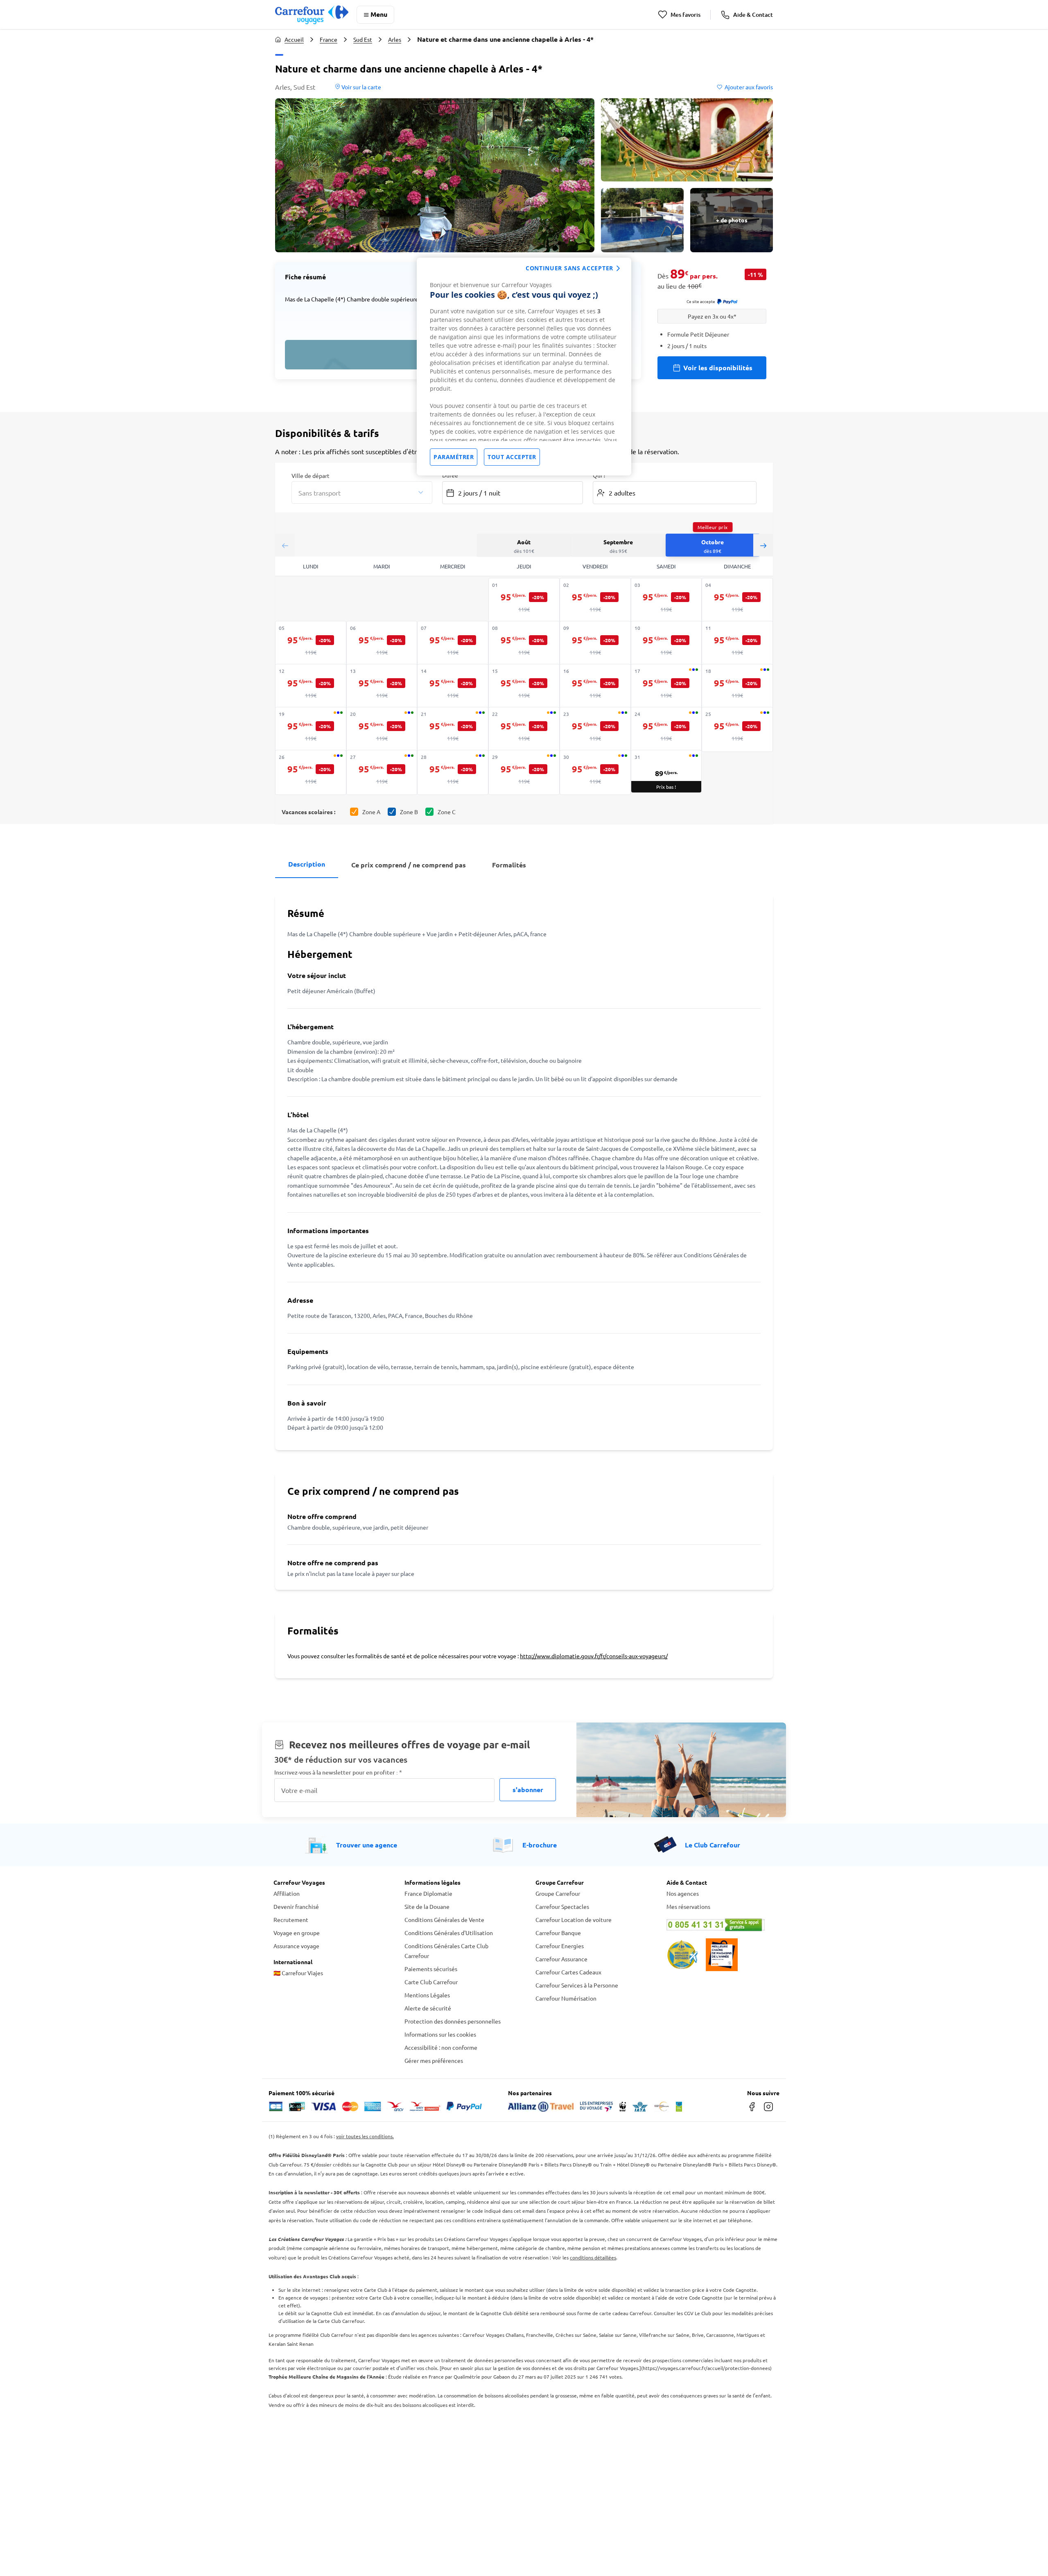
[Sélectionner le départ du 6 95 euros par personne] (382, 643)
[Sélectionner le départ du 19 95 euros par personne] (311, 729)
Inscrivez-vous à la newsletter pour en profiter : (338, 1772)
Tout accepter (512, 457)
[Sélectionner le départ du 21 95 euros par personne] (453, 729)
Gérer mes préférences (434, 2060)
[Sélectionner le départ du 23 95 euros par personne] (595, 729)
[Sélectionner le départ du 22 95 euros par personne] (524, 729)
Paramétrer (454, 457)
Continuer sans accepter (569, 268)
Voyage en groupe (297, 1933)
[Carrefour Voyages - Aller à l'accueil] (312, 15)
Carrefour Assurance (561, 1959)
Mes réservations (688, 1906)
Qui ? (599, 475)
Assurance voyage (296, 1946)
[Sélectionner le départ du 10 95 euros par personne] (666, 643)
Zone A (371, 812)
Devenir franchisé (296, 1906)
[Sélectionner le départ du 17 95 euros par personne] (666, 686)
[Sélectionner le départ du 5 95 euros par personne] (311, 643)
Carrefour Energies (560, 1946)
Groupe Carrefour (558, 1893)
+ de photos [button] (732, 220)
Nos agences (683, 1893)
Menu (379, 14)
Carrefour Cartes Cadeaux (568, 1972)
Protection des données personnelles (453, 2021)
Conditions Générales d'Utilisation (449, 1933)
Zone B (409, 812)
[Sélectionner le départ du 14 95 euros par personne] (453, 686)
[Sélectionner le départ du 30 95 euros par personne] (595, 772)
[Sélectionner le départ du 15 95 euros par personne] (524, 686)
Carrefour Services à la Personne (577, 1985)
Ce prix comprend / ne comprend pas (409, 865)
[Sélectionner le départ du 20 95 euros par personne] (382, 729)
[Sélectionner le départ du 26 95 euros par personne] (311, 772)
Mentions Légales (427, 1995)
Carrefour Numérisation (566, 1998)
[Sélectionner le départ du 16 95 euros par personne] (595, 686)
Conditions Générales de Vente (444, 1920)
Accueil (294, 39)
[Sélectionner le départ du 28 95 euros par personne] (453, 772)
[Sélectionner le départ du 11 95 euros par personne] (737, 643)
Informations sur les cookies (440, 2034)
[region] (524, 367)
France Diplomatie (428, 1893)
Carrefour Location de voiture (574, 1920)
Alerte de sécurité (428, 2008)
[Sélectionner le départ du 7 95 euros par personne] (453, 643)
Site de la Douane (427, 1906)
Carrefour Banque (558, 1933)
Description (307, 864)
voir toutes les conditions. (365, 2136)
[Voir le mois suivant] (763, 545)
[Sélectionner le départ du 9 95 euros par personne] (595, 643)
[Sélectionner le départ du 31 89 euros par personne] (666, 771)
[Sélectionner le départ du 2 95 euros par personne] (595, 600)
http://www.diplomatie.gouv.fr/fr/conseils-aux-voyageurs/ (594, 1656)
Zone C (447, 812)
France (329, 39)
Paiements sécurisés (431, 1969)
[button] (435, 175)
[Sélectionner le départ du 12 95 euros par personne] (311, 686)
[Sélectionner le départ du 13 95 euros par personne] (382, 686)
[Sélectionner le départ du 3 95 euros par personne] (666, 600)
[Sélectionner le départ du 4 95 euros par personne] (737, 600)
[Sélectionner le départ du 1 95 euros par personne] (524, 600)
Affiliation (287, 1893)
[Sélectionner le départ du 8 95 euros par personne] (524, 643)
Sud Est (363, 39)
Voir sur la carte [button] (361, 87)
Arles (395, 39)
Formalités (509, 865)
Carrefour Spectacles (562, 1906)
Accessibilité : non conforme (441, 2047)
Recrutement (291, 1920)
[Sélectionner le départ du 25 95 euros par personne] (737, 729)
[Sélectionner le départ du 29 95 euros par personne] (524, 772)
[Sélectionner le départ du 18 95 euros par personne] (737, 686)
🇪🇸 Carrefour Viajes (298, 1973)
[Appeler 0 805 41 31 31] (720, 1925)
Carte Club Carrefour (431, 1982)
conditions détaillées (593, 2257)
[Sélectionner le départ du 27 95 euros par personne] (382, 772)
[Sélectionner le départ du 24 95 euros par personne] (666, 729)
